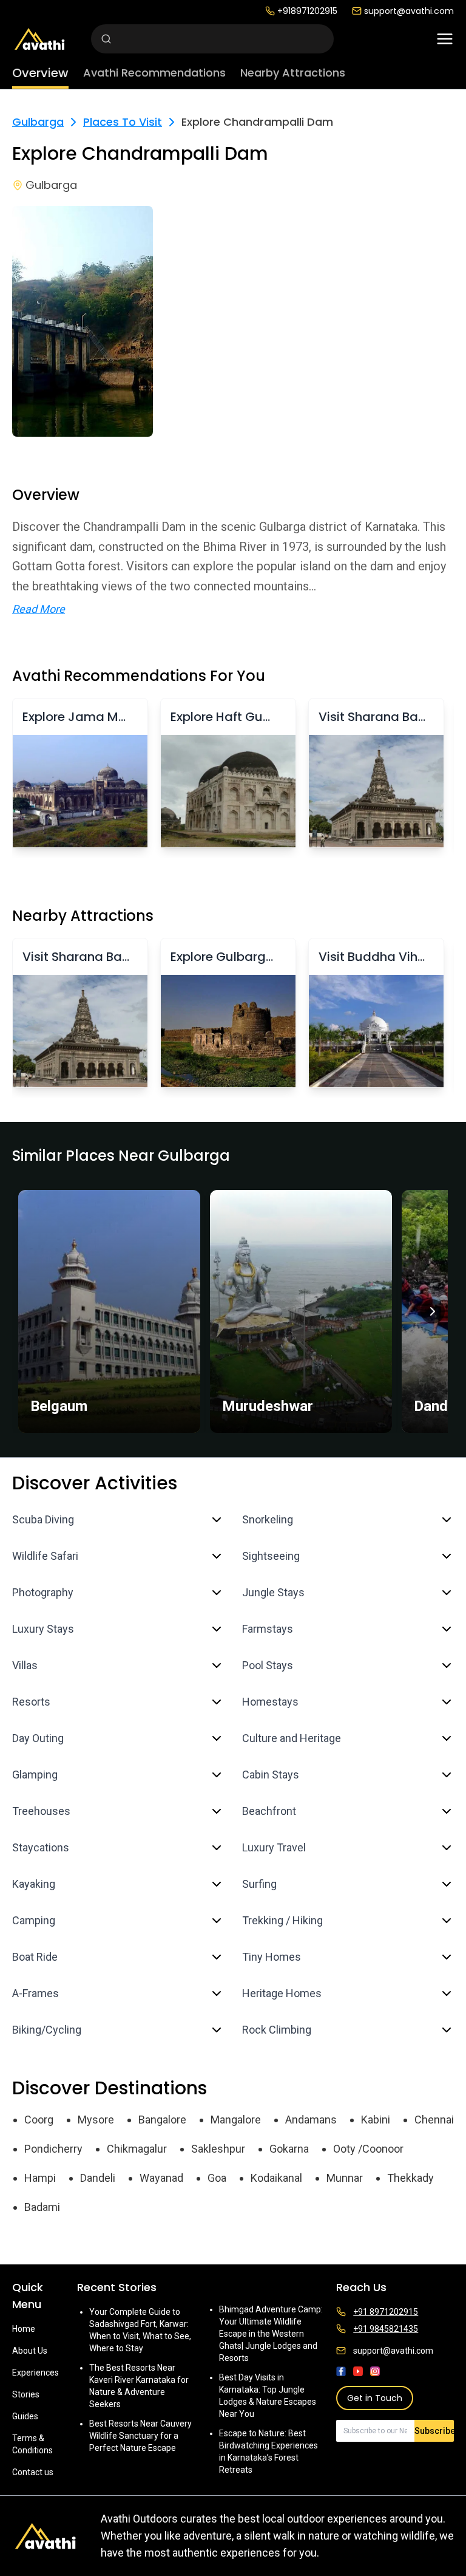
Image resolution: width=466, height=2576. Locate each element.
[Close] (356, 1240)
